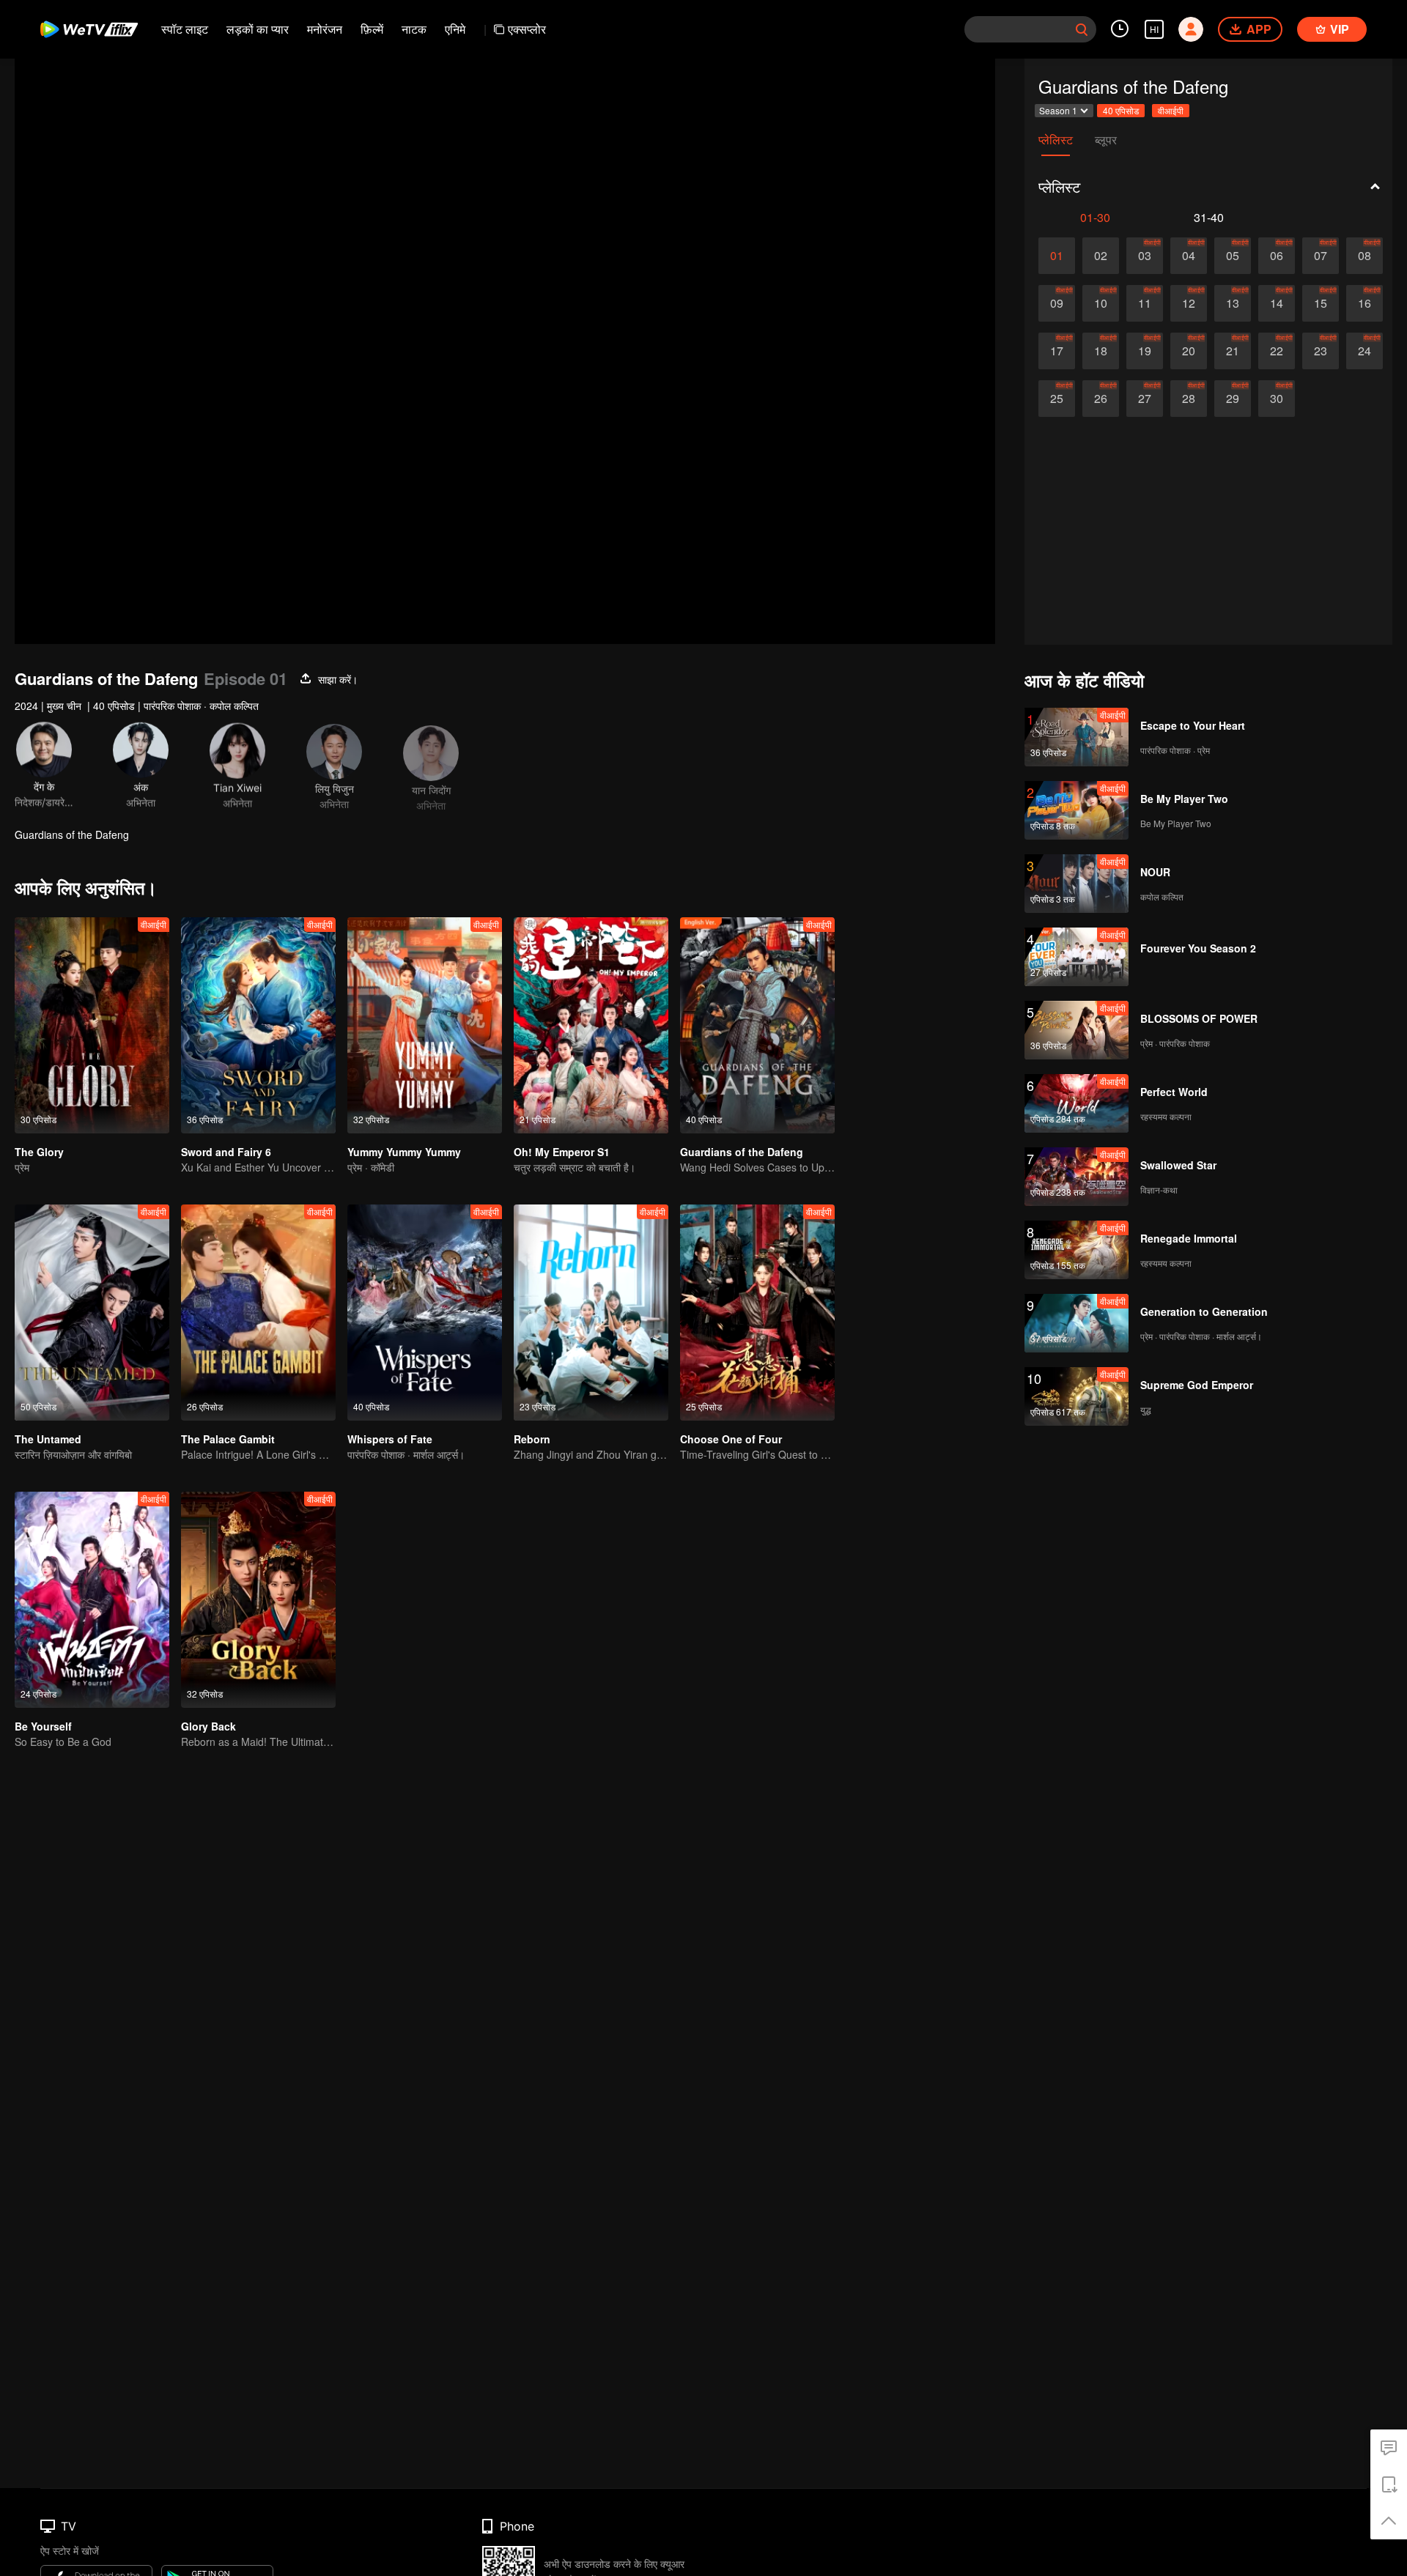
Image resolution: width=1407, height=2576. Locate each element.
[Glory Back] (258, 1600)
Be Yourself (43, 1726)
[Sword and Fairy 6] (258, 1025)
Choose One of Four (731, 1439)
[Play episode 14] (1277, 303)
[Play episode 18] (1101, 351)
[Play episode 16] (1364, 303)
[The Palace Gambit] (258, 1313)
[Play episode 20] (1189, 351)
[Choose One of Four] (757, 1313)
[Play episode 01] (1057, 256)
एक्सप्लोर (527, 29)
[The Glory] (92, 1025)
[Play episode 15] (1321, 303)
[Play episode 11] (1145, 303)
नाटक (414, 29)
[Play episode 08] (1364, 256)
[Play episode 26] (1101, 399)
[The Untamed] (92, 1313)
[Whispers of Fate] (425, 1313)
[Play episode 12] (1189, 303)
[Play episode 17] (1057, 351)
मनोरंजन (325, 29)
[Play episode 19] (1145, 351)
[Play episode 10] (1101, 303)
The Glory (39, 1152)
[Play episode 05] (1233, 256)
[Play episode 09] (1057, 303)
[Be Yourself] (92, 1600)
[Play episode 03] (1145, 256)
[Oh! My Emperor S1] (591, 1025)
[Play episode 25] (1057, 399)
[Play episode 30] (1277, 399)
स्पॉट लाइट (185, 29)
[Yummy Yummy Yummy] (425, 1025)
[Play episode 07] (1321, 256)
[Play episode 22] (1277, 351)
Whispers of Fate (390, 1439)
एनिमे (455, 29)
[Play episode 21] (1233, 351)
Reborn (532, 1439)
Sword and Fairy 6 (226, 1152)
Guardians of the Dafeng (742, 1152)
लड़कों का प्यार (258, 29)
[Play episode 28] (1189, 399)
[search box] (1082, 29)
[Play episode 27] (1145, 399)
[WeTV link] (90, 29)
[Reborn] (591, 1313)
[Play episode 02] (1101, 256)
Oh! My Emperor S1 (562, 1152)
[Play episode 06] (1277, 256)
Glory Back (208, 1726)
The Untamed (48, 1439)
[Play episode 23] (1321, 351)
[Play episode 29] (1233, 399)
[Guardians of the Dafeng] (757, 1025)
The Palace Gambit (228, 1439)
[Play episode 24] (1364, 351)
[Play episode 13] (1233, 303)
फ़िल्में (372, 29)
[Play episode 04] (1189, 256)
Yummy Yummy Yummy (404, 1152)
